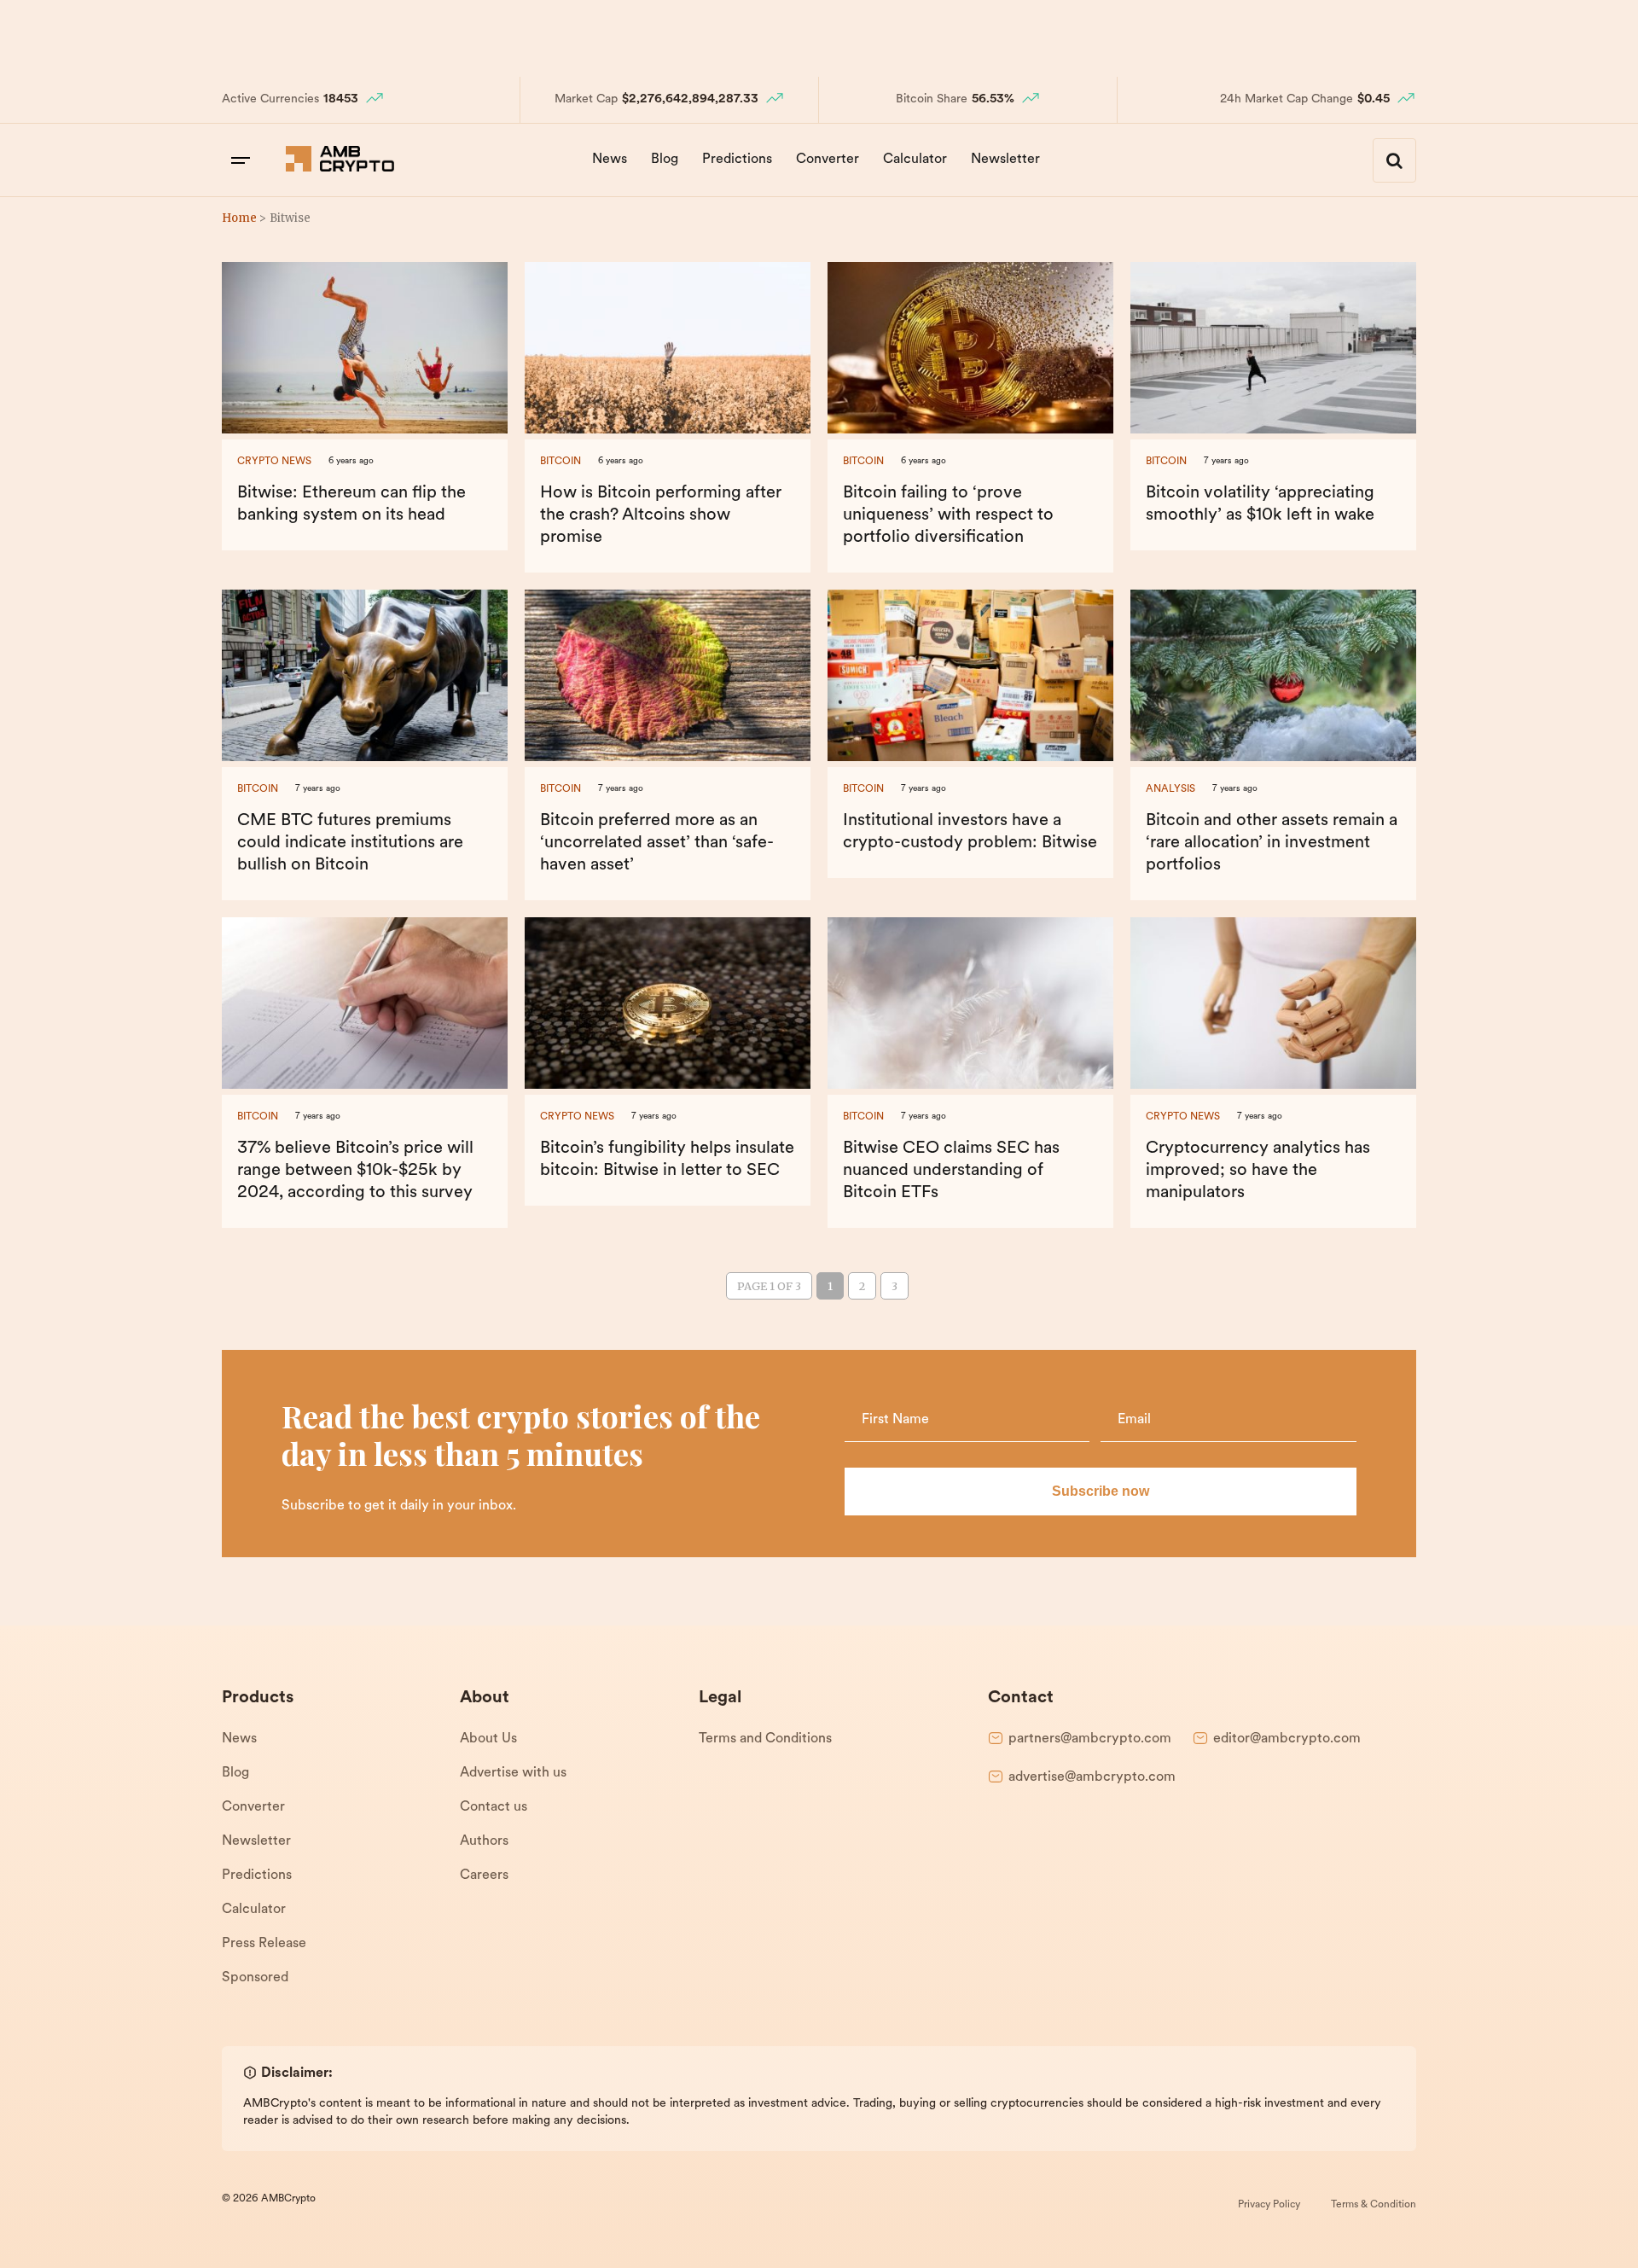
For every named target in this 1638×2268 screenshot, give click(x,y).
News (610, 160)
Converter (828, 160)
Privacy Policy (1269, 2205)
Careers (484, 1875)
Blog (665, 160)
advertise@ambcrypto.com (1092, 1777)
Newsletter (1005, 160)
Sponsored (255, 1978)
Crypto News (274, 462)
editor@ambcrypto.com (1287, 1739)
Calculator (915, 160)
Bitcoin (561, 462)
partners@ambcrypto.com (1090, 1739)
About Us (488, 1739)
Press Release (264, 1944)
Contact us (494, 1807)
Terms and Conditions (765, 1739)
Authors (484, 1841)
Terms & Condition (1374, 2205)
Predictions (737, 160)
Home (239, 218)
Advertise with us (513, 1773)
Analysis (1170, 789)
